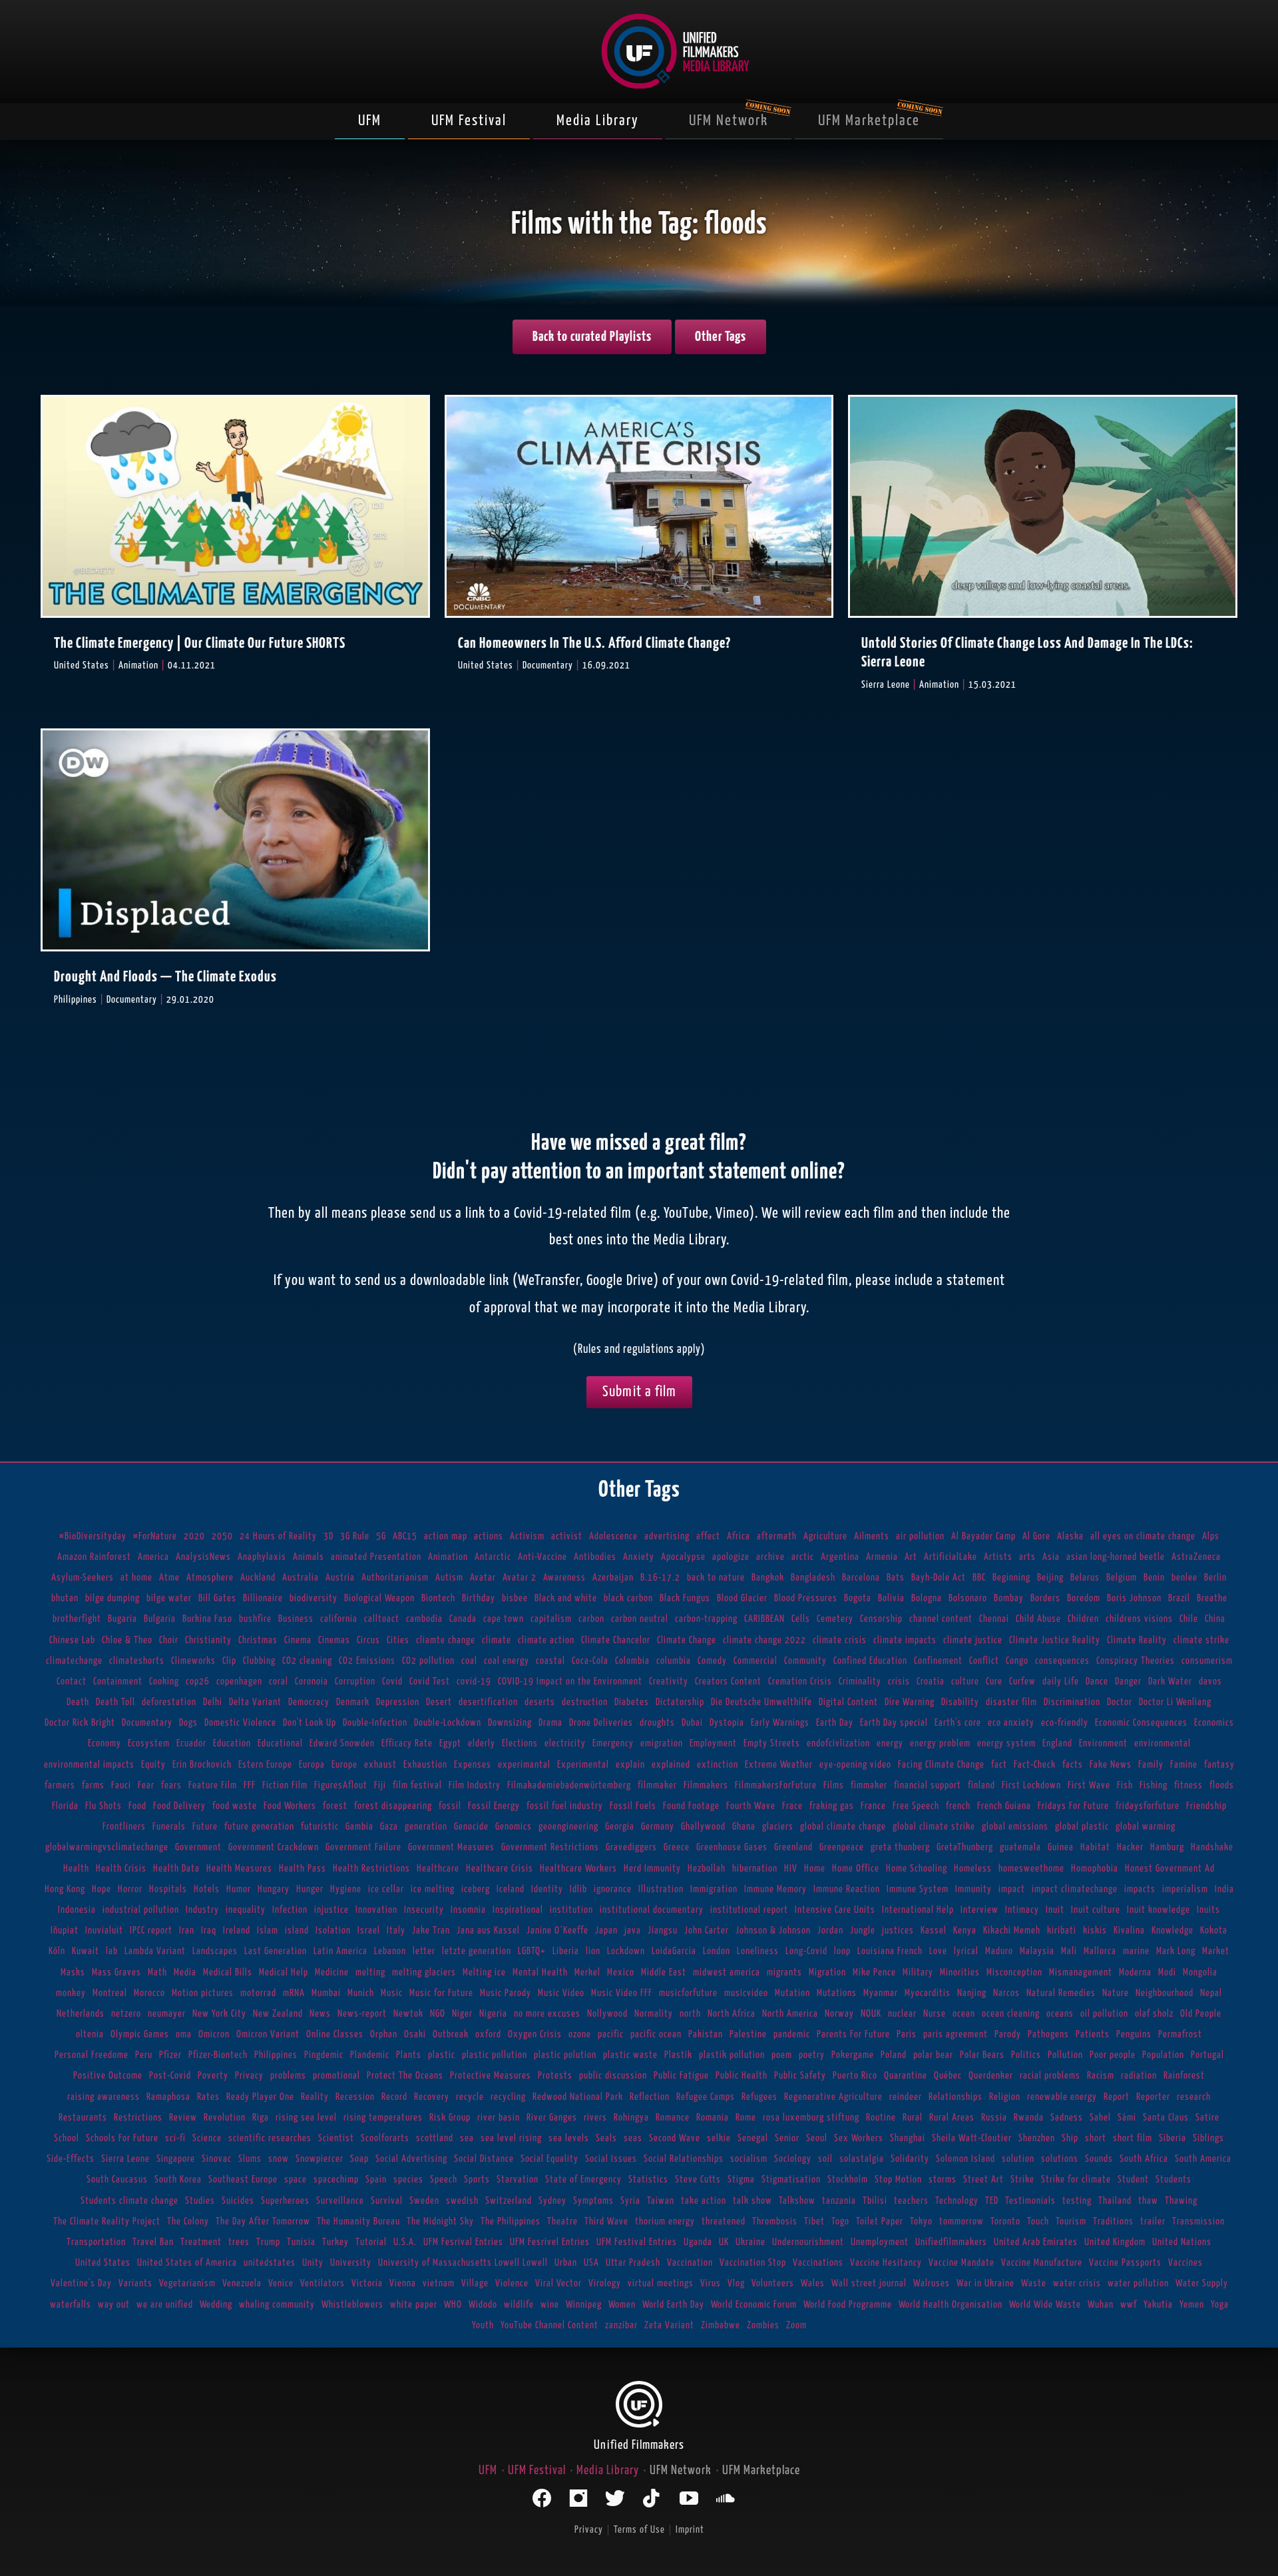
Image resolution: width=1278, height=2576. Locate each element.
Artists (998, 1557)
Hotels (207, 1889)
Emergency (613, 1743)
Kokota (1214, 1931)
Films (834, 1785)
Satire (1207, 2118)
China (1215, 1619)
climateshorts (137, 1661)
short (1096, 2138)
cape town (504, 1619)
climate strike (1201, 1640)
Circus (368, 1640)
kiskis (1095, 1931)
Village (475, 2283)
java (633, 1931)
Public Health (742, 2076)
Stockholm (848, 2180)
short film (1133, 2138)
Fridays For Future (1073, 1806)
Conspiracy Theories (1136, 1661)
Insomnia (468, 1910)
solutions (1060, 2159)
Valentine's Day (81, 2283)
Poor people (1113, 2055)
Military (918, 1972)
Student (1133, 2180)
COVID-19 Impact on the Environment (570, 1681)
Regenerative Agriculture (833, 2097)
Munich (361, 1993)
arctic (803, 1557)
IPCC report (151, 1931)
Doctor (1120, 1702)
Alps (1211, 1536)
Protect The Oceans (405, 2076)
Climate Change (687, 1640)
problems (288, 2076)
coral (279, 1681)
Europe (344, 1765)
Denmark (353, 1702)
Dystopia (727, 1723)
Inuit (1055, 1910)
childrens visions (1139, 1619)
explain (630, 1765)
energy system (1006, 1743)
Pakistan (706, 2034)
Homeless (973, 1869)
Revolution (225, 2118)
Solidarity (910, 2159)
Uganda (698, 2242)
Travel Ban (153, 2242)
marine (1136, 1951)
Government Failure (363, 1847)
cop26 (198, 1681)
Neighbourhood (1165, 1993)
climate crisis (840, 1640)
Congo (1017, 1661)
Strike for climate (1076, 2180)
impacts (1140, 1889)
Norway (839, 2014)
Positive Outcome (108, 2076)
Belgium (1122, 1578)
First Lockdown (1031, 1785)
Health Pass (303, 1869)
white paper (414, 2305)
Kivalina (1129, 1931)
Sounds (1099, 2159)
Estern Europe (265, 1765)
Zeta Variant (669, 2325)
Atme (169, 1578)
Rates (208, 2097)
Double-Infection (375, 1723)
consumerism (1207, 1661)
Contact (72, 1681)
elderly (482, 1743)
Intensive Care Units (835, 1910)
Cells (801, 1619)
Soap (359, 2159)
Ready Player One (260, 2097)
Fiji (380, 1785)
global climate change (843, 1827)
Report (1117, 2097)
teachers (911, 2201)
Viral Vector (558, 2283)
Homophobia (1095, 1869)
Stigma (741, 2180)
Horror (130, 1889)
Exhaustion (425, 1765)
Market (1216, 1951)
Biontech (438, 1598)
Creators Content (728, 1681)
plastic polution (565, 2055)
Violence (512, 2283)
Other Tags (721, 337)
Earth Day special (894, 1723)
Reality (315, 2097)
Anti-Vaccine (542, 1557)
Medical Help (284, 1972)
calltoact (382, 1619)
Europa (312, 1765)
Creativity (669, 1681)
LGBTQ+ (532, 1951)
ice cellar (386, 1889)
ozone (580, 2034)
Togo (840, 2221)
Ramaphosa (168, 2097)
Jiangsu (663, 1931)
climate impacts (905, 1640)
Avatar (483, 1578)
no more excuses (547, 2014)
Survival (387, 2201)
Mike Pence (874, 1972)
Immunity (973, 1889)
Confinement (938, 1661)
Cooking (164, 1681)
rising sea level (306, 2118)
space (296, 2180)
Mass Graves (116, 1972)
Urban (566, 2263)
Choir (169, 1640)
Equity (153, 1765)
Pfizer (170, 2055)
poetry (812, 2055)
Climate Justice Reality (1055, 1640)
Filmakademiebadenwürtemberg (569, 1785)
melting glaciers (424, 1972)
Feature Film (213, 1785)
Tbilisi (875, 2201)
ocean (964, 2014)
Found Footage (691, 1806)
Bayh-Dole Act (939, 1578)
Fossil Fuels (633, 1806)
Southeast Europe (243, 2180)
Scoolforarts (385, 2138)
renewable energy (1062, 2097)
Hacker (1130, 1847)
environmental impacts (89, 1765)
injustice (331, 1910)
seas (633, 2138)
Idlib (578, 1889)
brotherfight (77, 1619)
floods (1222, 1785)
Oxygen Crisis (535, 2034)
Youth (483, 2325)
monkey (71, 1993)
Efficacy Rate (407, 1743)
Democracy (309, 1702)
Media (185, 1972)
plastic (442, 2055)
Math (157, 1972)
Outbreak (451, 2034)
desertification (488, 1702)
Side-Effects (71, 2159)
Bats (896, 1578)
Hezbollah (707, 1869)
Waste (1034, 2283)
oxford (488, 2034)
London (717, 1951)
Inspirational (518, 1910)
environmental (1163, 1743)
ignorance (613, 1889)
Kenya (965, 1931)
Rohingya (631, 2118)
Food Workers (290, 1806)
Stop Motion (898, 2180)
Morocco (149, 1993)
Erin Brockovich (202, 1765)
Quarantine (906, 2076)
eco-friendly (1065, 1723)
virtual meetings (661, 2283)
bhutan (65, 1598)
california (339, 1619)
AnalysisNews (203, 1557)
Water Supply (1202, 2283)
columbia (674, 1661)
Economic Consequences (1141, 1723)
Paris (907, 2034)
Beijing (1050, 1578)
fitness (1188, 1785)
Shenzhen (1037, 2138)
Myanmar (881, 1993)
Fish (1125, 1785)
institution (571, 1910)
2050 (222, 1536)
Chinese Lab (72, 1640)
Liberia (566, 1951)
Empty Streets (772, 1743)
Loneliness (758, 1951)
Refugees (759, 2097)
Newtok (408, 2014)
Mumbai (326, 1993)
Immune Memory (775, 1889)
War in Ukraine (985, 2283)
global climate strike (934, 1827)
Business (296, 1619)
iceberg (476, 1889)
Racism (1101, 2076)
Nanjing (972, 1993)
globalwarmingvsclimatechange (107, 1847)
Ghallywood (703, 1827)
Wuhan (1101, 2305)
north (690, 2014)
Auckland (258, 1578)
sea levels (569, 2138)
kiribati (1062, 1931)
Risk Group (450, 2118)
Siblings (1208, 2138)
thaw (1148, 2201)
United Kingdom (1115, 2242)
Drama (550, 1723)
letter (424, 1951)
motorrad (258, 1993)
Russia (994, 2118)
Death (78, 1702)
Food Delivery (179, 1806)
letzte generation (477, 1951)
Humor (239, 1889)
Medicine (332, 1972)
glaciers (778, 1827)
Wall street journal (869, 2283)
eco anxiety (1011, 1723)
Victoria (367, 2283)
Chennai (994, 1619)
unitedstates (270, 2263)
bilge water (169, 1598)
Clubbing (259, 1661)
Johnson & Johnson (773, 1931)
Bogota (858, 1598)
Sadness (1067, 2118)
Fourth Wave (751, 1806)
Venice (281, 2283)
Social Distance (484, 2159)
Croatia (931, 1681)
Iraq (209, 1931)
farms (93, 1785)
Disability (960, 1702)
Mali (1069, 1951)
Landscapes (215, 1951)
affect (708, 1536)
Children (1083, 1619)
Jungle (863, 1931)
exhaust (380, 1765)
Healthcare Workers (578, 1869)
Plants (409, 2055)
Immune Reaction (847, 1889)
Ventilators (322, 2283)
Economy (105, 1743)
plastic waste (630, 2055)
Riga (261, 2118)
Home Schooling (917, 1869)
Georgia (620, 1827)
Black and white (566, 1598)
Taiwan (661, 2201)
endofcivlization (838, 1743)
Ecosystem (149, 1743)
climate (497, 1640)
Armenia (882, 1557)
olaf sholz (1154, 2014)
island (297, 1931)
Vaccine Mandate (961, 2263)
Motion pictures (203, 1993)
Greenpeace (842, 1847)
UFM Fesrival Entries (463, 2242)
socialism (749, 2159)
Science (207, 2138)
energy (890, 1743)
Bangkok (768, 1578)
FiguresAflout (341, 1785)
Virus (711, 2283)
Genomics (514, 1827)
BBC (979, 1578)
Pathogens (1048, 2034)
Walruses (932, 2283)
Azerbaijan (613, 1578)
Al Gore (1036, 1536)
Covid (392, 1681)
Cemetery (835, 1619)
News (320, 2014)
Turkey (335, 2242)
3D (328, 1536)
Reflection (650, 2097)
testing (1077, 2201)
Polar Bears (982, 2055)
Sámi (1127, 2118)
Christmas (258, 1640)
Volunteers (773, 2283)
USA (591, 2263)
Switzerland (509, 2201)
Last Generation (276, 1951)
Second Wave (675, 2138)
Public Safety (800, 2076)
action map (446, 1536)
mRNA (294, 1993)
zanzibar (621, 2325)
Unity (313, 2263)
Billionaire (263, 1598)
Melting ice (484, 1972)
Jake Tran (431, 1931)
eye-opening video (855, 1765)
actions (489, 1536)
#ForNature (155, 1536)
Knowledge (1172, 1931)
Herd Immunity (652, 1869)
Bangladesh (813, 1578)
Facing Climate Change (941, 1765)
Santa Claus (1166, 2118)
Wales (813, 2283)
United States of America (187, 2263)
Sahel (1100, 2118)
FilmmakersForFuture (776, 1785)
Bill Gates (217, 1598)
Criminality (860, 1681)
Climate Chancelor (616, 1640)
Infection (290, 1910)
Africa (739, 1536)
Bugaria (122, 1619)
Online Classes (335, 2034)
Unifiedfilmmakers (951, 2242)
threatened (724, 2221)
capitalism (551, 1619)
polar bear (933, 2055)
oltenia (90, 2034)
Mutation (792, 1993)
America (153, 1557)
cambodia (424, 1619)
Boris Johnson (1134, 1598)
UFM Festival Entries (637, 2242)
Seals (606, 2138)
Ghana (744, 1827)
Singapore (176, 2159)
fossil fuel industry (565, 1806)
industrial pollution (141, 1910)
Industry (202, 1910)
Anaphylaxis (262, 1557)
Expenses (473, 1765)
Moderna (1135, 1972)
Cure (994, 1681)
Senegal (753, 2138)
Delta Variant (255, 1702)
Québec (948, 2076)
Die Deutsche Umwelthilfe (761, 1702)
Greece (677, 1847)
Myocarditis (928, 1993)
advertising (667, 1536)
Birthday (479, 1598)
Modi (1167, 1972)
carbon (591, 1619)
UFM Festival (469, 121)
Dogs (188, 1723)
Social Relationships (684, 2159)
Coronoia (312, 1681)
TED (992, 2201)
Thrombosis (775, 2221)
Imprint (690, 2530)
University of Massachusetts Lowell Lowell (463, 2263)
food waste (235, 1806)
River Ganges (552, 2118)
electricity (565, 1743)
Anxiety (639, 1557)
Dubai (692, 1723)
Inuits (1208, 1910)
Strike (1022, 2180)
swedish (462, 2201)
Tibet (814, 2221)
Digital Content (848, 1702)
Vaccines (1185, 2263)
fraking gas (832, 1806)
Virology (605, 2283)
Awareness (564, 1578)
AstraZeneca (1196, 1557)
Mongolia (1200, 1972)
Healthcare (438, 1869)
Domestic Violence (240, 1723)
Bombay (1009, 1598)
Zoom (796, 2325)
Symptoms (593, 2201)
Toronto (1005, 2221)
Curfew (1022, 1681)
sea (467, 2138)
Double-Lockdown (448, 1723)
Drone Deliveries (601, 1723)
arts (1027, 1557)
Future (205, 1827)
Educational (280, 1743)
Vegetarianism (187, 2283)
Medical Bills (228, 1972)
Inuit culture (1096, 1910)
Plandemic (370, 2055)
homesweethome (1031, 1869)
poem (782, 2055)
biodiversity (314, 1598)
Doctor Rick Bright (80, 1723)
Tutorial (371, 2242)
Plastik (678, 2055)
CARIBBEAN (764, 1619)
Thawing (1181, 2201)
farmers (60, 1785)
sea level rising (511, 2138)
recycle (470, 2097)
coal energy (507, 1661)
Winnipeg (584, 2305)
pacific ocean (656, 2034)
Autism (449, 1578)
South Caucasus (117, 2180)
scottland (435, 2138)
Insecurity (424, 1910)
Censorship (881, 1619)
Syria (630, 2201)
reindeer (906, 2097)
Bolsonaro (968, 1598)
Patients (1093, 2034)
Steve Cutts (698, 2180)
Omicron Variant (268, 2034)
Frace (792, 1806)
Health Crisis (121, 1869)
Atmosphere (210, 1578)
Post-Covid (170, 2076)
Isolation (333, 1931)
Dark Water (1170, 1681)
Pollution (1065, 2055)
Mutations (837, 1993)
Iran (187, 1931)
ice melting (433, 1889)
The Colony (188, 2221)
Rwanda (1029, 2118)
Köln (57, 1951)
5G (381, 1536)
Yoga (1220, 2305)
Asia (1051, 1557)
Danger (1128, 1681)
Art (911, 1557)
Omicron (214, 2034)
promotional (336, 2076)
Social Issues (611, 2159)
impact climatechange (1075, 1889)
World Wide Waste (1045, 2305)
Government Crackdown (274, 1847)
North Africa (732, 2014)
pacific (611, 2034)
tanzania (839, 2201)
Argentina (840, 1557)
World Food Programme (848, 2305)
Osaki (415, 2034)
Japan (606, 1931)
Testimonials (1030, 2201)
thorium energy (665, 2221)
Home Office (856, 1869)
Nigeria (493, 2014)
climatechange (74, 1661)
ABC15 (405, 1536)
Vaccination (690, 2263)
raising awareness (104, 2097)
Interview (979, 1910)
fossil (450, 1806)
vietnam (439, 2283)
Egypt (450, 1743)
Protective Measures (491, 2076)
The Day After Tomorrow (263, 2221)
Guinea (1061, 1847)
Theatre (562, 2221)
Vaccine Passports (1125, 2263)
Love (938, 1951)
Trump (268, 2242)
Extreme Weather (779, 1765)
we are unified (165, 2305)
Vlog (736, 2283)
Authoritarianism (395, 1578)
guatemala (1020, 1847)
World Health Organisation (951, 2305)
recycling (508, 2097)
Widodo (483, 2305)
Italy (396, 1931)
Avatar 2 (520, 1578)
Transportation (96, 2242)
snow (279, 2159)
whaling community (277, 2305)
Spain (376, 2180)
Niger (462, 2014)
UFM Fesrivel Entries (550, 2242)
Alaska (1070, 1536)
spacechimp (336, 2180)
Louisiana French (890, 1951)
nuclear (902, 2014)
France (873, 1806)
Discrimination (1072, 1702)
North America (790, 2014)
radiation (1139, 2076)
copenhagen (239, 1681)
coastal (550, 1661)
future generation (259, 1827)
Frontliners (124, 1827)
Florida (65, 1806)
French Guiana (1004, 1806)
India (1224, 1889)
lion (593, 1951)
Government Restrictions (550, 1847)
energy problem (940, 1743)
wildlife (519, 2305)
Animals (309, 1557)
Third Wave (606, 2221)
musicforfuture (688, 1993)
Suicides (238, 2201)
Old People (1201, 2014)
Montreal (110, 1993)
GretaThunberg (965, 1847)
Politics (1026, 2055)
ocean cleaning (1011, 2014)
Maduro (999, 1951)
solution (1018, 2159)
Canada (463, 1619)
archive (770, 1557)
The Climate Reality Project (107, 2221)
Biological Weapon (379, 1598)
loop (842, 1951)
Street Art (983, 2180)
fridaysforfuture (1148, 1806)
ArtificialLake (951, 1557)
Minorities (960, 1972)
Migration (827, 1972)
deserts (540, 1702)
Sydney (552, 2201)
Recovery (432, 2097)
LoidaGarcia (674, 1951)
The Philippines (511, 2221)
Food (137, 1806)
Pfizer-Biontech (218, 2055)
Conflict (984, 1661)
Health (76, 1869)
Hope (102, 1889)
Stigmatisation (791, 2180)
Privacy (249, 2076)
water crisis (1077, 2283)
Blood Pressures (806, 1598)
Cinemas (334, 1640)
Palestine (748, 2034)
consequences (1062, 1661)
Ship (1070, 2138)
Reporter (1153, 2097)
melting (370, 1972)
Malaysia (1037, 1951)
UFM (370, 121)
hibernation (755, 1869)
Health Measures (239, 1869)
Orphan (384, 2034)
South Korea (178, 2180)
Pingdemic (324, 2055)
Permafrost (1180, 2034)
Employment (713, 1743)
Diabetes (632, 1702)
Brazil (1179, 1598)
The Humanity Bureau (358, 2221)
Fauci (121, 1785)
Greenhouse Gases (732, 1847)
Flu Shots (104, 1806)
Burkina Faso (207, 1619)
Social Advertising (411, 2159)
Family (1151, 1765)
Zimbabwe (721, 2325)
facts (1073, 1765)
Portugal (1207, 2055)
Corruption (355, 1681)
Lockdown (626, 1951)
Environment (1103, 1743)
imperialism (1185, 1889)
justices (898, 1931)
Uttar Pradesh (633, 2263)
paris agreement (956, 2034)
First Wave (1089, 1785)
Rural (913, 2118)
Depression (398, 1702)
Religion (1005, 2097)
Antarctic (493, 1557)
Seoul (817, 2138)
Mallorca (1100, 1951)
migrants (784, 1972)
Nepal (1211, 1993)
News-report (362, 2014)
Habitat (1095, 1847)
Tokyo (921, 2221)
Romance (673, 2118)
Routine (881, 2118)
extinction (718, 1765)
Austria (340, 1578)
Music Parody (506, 1993)
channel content (941, 1619)
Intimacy (1022, 1910)
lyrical (966, 1951)
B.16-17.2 (660, 1578)
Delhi (213, 1702)
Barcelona (861, 1578)
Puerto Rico (855, 2076)
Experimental (583, 1765)
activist (567, 1536)
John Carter (707, 1931)
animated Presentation (376, 1557)
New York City (219, 2014)
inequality (246, 1910)
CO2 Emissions (367, 1661)
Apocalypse (683, 1557)
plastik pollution (732, 2055)
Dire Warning (910, 1702)
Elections (520, 1743)
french (958, 1806)
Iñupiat (65, 1931)
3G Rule (355, 1536)
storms (943, 2180)
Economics (1214, 1723)
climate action (546, 1640)
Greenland (793, 1847)
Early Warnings (780, 1723)
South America (1203, 2159)
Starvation (518, 2180)
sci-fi (175, 2138)
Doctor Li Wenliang (1175, 1702)
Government (198, 1847)
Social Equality (549, 2159)
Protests (555, 2076)
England (1057, 1743)
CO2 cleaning (307, 1661)
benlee (1184, 1578)
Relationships (956, 2097)
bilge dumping (112, 1598)
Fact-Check (1035, 1765)
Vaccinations (818, 2263)
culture (965, 1681)
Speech (444, 2180)
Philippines (276, 2055)
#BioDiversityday (93, 1536)
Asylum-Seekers (83, 1578)
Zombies (763, 2325)
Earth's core (958, 1723)
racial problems (1050, 2076)
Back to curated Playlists (592, 337)
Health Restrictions (371, 1869)
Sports (477, 2180)
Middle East (664, 1972)
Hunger (310, 1889)
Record (394, 2097)
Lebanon (390, 1951)
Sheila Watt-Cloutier (972, 2138)
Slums (250, 2159)
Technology (957, 2201)
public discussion (613, 2076)
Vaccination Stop (753, 2263)
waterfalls (71, 2305)
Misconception (1014, 1972)
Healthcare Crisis (500, 1869)
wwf (1129, 2305)
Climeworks (193, 1661)
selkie (719, 2138)
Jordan (830, 1931)
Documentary (147, 1723)
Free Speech (916, 1806)
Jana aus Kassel (488, 1931)
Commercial (755, 1661)
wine (550, 2305)
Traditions (1113, 2221)
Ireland (237, 1931)
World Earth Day (673, 2305)
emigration (662, 1743)
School (67, 2138)
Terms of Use (639, 2530)
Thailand (1115, 2201)
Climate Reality (1137, 1640)
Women (622, 2305)
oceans (1060, 2014)
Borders (1045, 1598)
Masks (73, 1972)
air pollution (920, 1536)
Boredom (1084, 1598)
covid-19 (474, 1681)
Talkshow (797, 2201)
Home (815, 1869)
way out (114, 2305)
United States (103, 2263)
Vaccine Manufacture (1042, 2263)
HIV (791, 1869)
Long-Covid (806, 1951)
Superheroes (285, 2201)
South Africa (1144, 2159)
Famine (1184, 1765)
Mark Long (1176, 1951)
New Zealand (278, 2014)
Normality (654, 2014)
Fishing (1154, 1785)
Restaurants (83, 2118)
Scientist (336, 2138)
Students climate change (129, 2201)
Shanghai (908, 2138)
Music (392, 1993)
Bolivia (891, 1598)
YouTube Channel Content (549, 2325)
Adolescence (613, 1536)
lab (112, 1951)
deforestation (169, 1702)
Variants (135, 2283)
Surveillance (340, 2201)
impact (1012, 1889)
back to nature (716, 1578)
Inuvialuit (104, 1931)
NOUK (871, 2014)
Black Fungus (685, 1598)
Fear (146, 1785)
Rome (746, 2118)
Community (805, 1661)
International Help (918, 1910)
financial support (928, 1785)
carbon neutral (640, 1619)
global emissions (1015, 1827)
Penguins (1134, 2034)
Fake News (1111, 1765)
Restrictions (138, 2118)
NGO (438, 2014)
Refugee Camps (706, 2097)
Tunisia (301, 2242)
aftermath (777, 1536)
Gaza (389, 1827)
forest (335, 1806)
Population (1163, 2055)
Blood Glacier (742, 1598)
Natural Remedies (1061, 1993)
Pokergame (853, 2055)
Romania (713, 2118)
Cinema (298, 1640)
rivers (595, 2118)
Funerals (169, 1827)
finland (981, 1785)
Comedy (712, 1661)
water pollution (1138, 2283)
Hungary (274, 1889)
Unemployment (880, 2242)
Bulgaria (160, 1619)
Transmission (1198, 2221)
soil (825, 2159)
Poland (894, 2055)
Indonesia (77, 1910)
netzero (126, 2014)
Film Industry (475, 1785)
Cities (398, 1640)
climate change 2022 (764, 1640)
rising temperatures (383, 2118)
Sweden (424, 2201)
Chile (1189, 1619)
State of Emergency (583, 2180)
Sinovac (217, 2159)
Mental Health (540, 1972)
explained (671, 1765)
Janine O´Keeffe (557, 1931)
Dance (1097, 1681)
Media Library (598, 121)
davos (1210, 1681)
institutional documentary (652, 1910)
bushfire (255, 1619)
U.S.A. (405, 2242)
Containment (118, 1681)
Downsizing (510, 1723)
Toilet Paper (880, 2221)
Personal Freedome (92, 2055)
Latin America (340, 1951)
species (408, 2180)
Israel (369, 1931)
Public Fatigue (681, 2076)
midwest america (727, 1972)
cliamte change (446, 1640)
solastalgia (862, 2159)
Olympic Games (140, 2034)
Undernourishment (808, 2242)
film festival (417, 1785)
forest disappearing (393, 1806)
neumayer (167, 2014)
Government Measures (451, 1847)
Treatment (201, 2242)
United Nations (1182, 2242)
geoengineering (568, 1827)
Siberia (1172, 2138)
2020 (194, 1536)
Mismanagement (1081, 1972)
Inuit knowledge (1159, 1910)
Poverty (213, 2076)
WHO (453, 2305)
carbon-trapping (706, 1619)
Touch (1038, 2221)
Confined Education (870, 1661)
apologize (731, 1557)
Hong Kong (65, 1889)
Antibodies (595, 1557)
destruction (585, 1702)
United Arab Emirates (1036, 2242)
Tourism (1071, 2221)
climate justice (973, 1640)
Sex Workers (859, 2138)
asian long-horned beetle (1116, 1557)
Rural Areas (952, 2118)
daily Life (1061, 1681)
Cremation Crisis (800, 1681)
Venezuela (242, 2283)
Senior (787, 2138)
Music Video (561, 1993)
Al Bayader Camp (983, 1536)
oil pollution (1104, 2014)
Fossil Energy (494, 1806)
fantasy (1219, 1765)
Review (183, 2118)
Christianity (208, 1640)
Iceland (511, 1889)
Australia (301, 1578)
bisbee (515, 1598)
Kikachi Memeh (1012, 1931)
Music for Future (441, 1993)
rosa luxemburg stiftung (811, 2118)
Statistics (648, 2180)
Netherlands (81, 2014)
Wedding (216, 2305)
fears (171, 1785)
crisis (899, 1681)
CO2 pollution (428, 1661)
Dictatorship (680, 1702)
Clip (229, 1661)
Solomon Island (965, 2159)
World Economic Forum (754, 2305)
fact (999, 1765)
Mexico (621, 1972)
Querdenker (991, 2076)
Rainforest (1184, 2076)
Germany (658, 1827)
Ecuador (191, 1743)
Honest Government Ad (1170, 1869)
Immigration (714, 1889)
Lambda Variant (155, 1951)
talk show (752, 2201)
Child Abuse (1038, 1619)
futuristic (320, 1827)
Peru (144, 2055)
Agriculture (825, 1536)
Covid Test (430, 1681)
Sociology (793, 2159)
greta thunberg (900, 1847)
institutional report (749, 1910)
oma (184, 2034)
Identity (547, 1889)
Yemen (1192, 2305)
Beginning (1011, 1578)
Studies (200, 2201)
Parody (1008, 2034)
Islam (268, 1931)
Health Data (176, 1869)
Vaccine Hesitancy (886, 2263)
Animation (448, 1557)
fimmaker (869, 1785)
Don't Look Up (310, 1723)
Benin (1154, 1578)
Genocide (471, 1827)
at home (136, 1578)
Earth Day (835, 1723)
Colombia (632, 1661)
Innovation (376, 1910)
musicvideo (746, 1993)
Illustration (661, 1889)
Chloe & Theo (127, 1640)
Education (232, 1743)
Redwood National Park (578, 2097)
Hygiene (346, 1889)
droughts (657, 1723)
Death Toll (115, 1702)
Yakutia (1158, 2305)
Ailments (872, 1536)
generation (426, 1827)
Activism (527, 1536)
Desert (439, 1702)
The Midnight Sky (440, 2221)
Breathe (1212, 1598)
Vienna (403, 2283)
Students (1173, 2180)
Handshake (1212, 1847)
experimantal (524, 1765)
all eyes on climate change (1143, 1536)
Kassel (934, 1931)
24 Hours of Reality (278, 1536)
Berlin (1215, 1578)
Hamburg (1167, 1847)
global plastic (1082, 1827)
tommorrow (961, 2221)
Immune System (918, 1889)
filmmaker (657, 1785)
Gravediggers (631, 1847)
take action (704, 2201)
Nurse (935, 2014)
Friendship (1206, 1806)
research (1194, 2097)
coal (469, 1661)
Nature (1116, 1993)
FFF (250, 1785)
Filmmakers (706, 1785)
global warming (1146, 1827)
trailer (1153, 2221)
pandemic (792, 2034)
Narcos (1006, 1993)
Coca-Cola (590, 1661)
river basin (499, 2118)
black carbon (628, 1598)
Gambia (359, 1827)
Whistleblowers (352, 2305)
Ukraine (750, 2242)
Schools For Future (122, 2138)
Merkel (587, 1972)
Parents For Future (853, 2034)
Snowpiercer (319, 2159)
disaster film (1011, 1702)
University (351, 2263)
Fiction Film (285, 1785)
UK (724, 2242)
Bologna (927, 1598)
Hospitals (168, 1889)
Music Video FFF (622, 1993)
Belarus (1085, 1578)
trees (239, 2242)
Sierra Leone (125, 2159)
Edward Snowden (342, 1743)
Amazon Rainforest (94, 1557)
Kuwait (86, 1951)
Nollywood (607, 2014)
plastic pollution (495, 2055)
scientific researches (270, 2138)
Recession (355, 2097)
